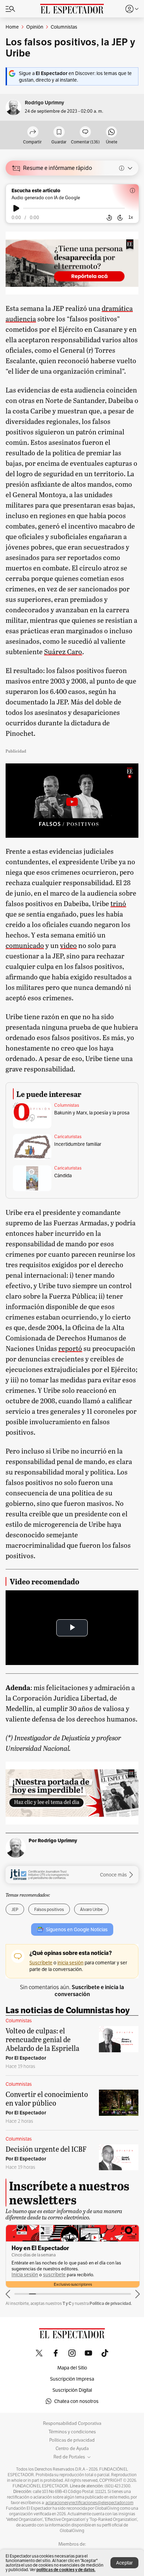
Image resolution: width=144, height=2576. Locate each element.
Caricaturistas (68, 1137)
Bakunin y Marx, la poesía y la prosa (92, 1113)
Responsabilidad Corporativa (72, 2424)
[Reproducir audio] (16, 208)
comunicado (25, 945)
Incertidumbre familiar (78, 1144)
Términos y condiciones (72, 2432)
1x (131, 217)
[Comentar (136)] (85, 132)
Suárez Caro (63, 651)
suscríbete (54, 2275)
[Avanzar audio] (120, 218)
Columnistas (67, 1105)
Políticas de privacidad (72, 2440)
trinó (118, 903)
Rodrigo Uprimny (44, 103)
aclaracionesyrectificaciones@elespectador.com (89, 2503)
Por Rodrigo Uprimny (53, 1840)
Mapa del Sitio (72, 2368)
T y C (67, 2303)
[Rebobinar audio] (109, 218)
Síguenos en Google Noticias (77, 1929)
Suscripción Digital (72, 2390)
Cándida (63, 1175)
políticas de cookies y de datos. (66, 2570)
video (69, 945)
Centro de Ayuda (72, 2449)
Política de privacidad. (111, 2303)
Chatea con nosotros (76, 2401)
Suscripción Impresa (72, 2379)
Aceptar (124, 2563)
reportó (70, 1348)
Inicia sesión (25, 2275)
